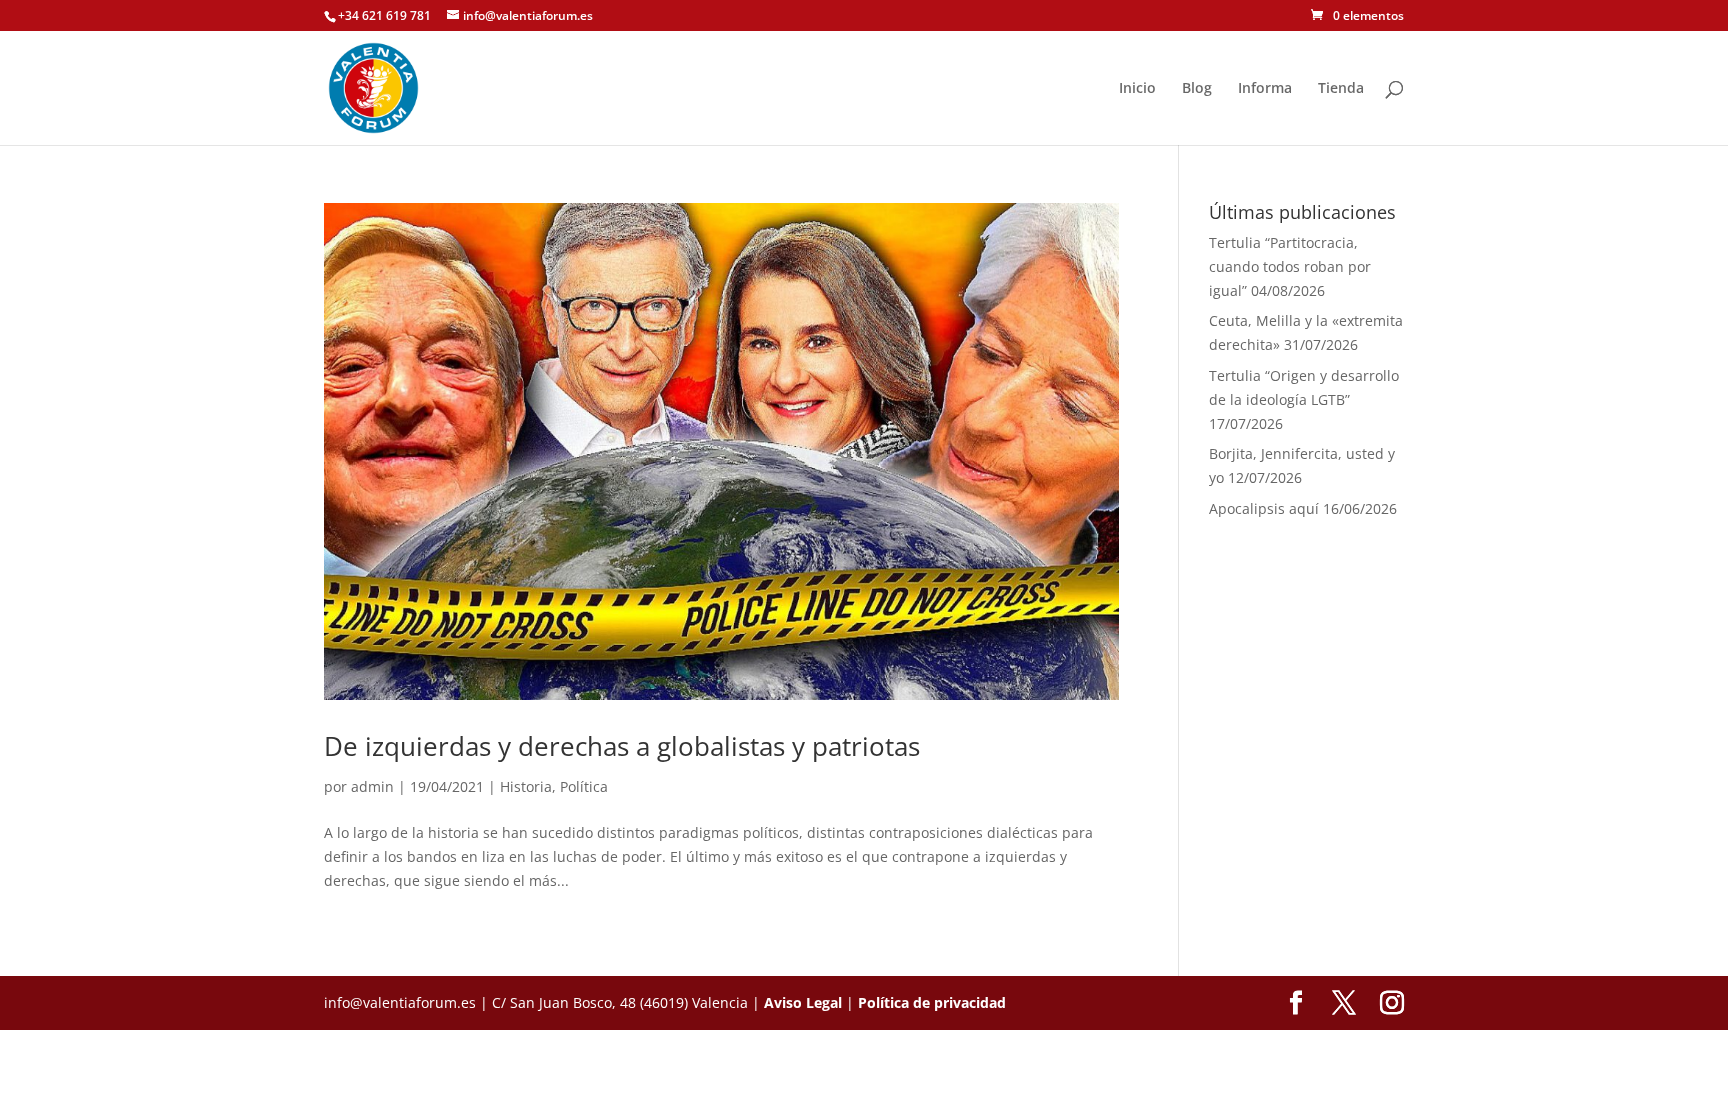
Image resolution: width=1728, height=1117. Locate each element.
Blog (1197, 89)
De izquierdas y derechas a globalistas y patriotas (622, 746)
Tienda (1341, 89)
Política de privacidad (932, 1002)
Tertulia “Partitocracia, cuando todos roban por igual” (1290, 266)
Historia (526, 786)
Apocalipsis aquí (1264, 508)
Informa (1265, 89)
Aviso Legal (803, 1002)
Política (584, 786)
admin (372, 786)
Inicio (1137, 89)
